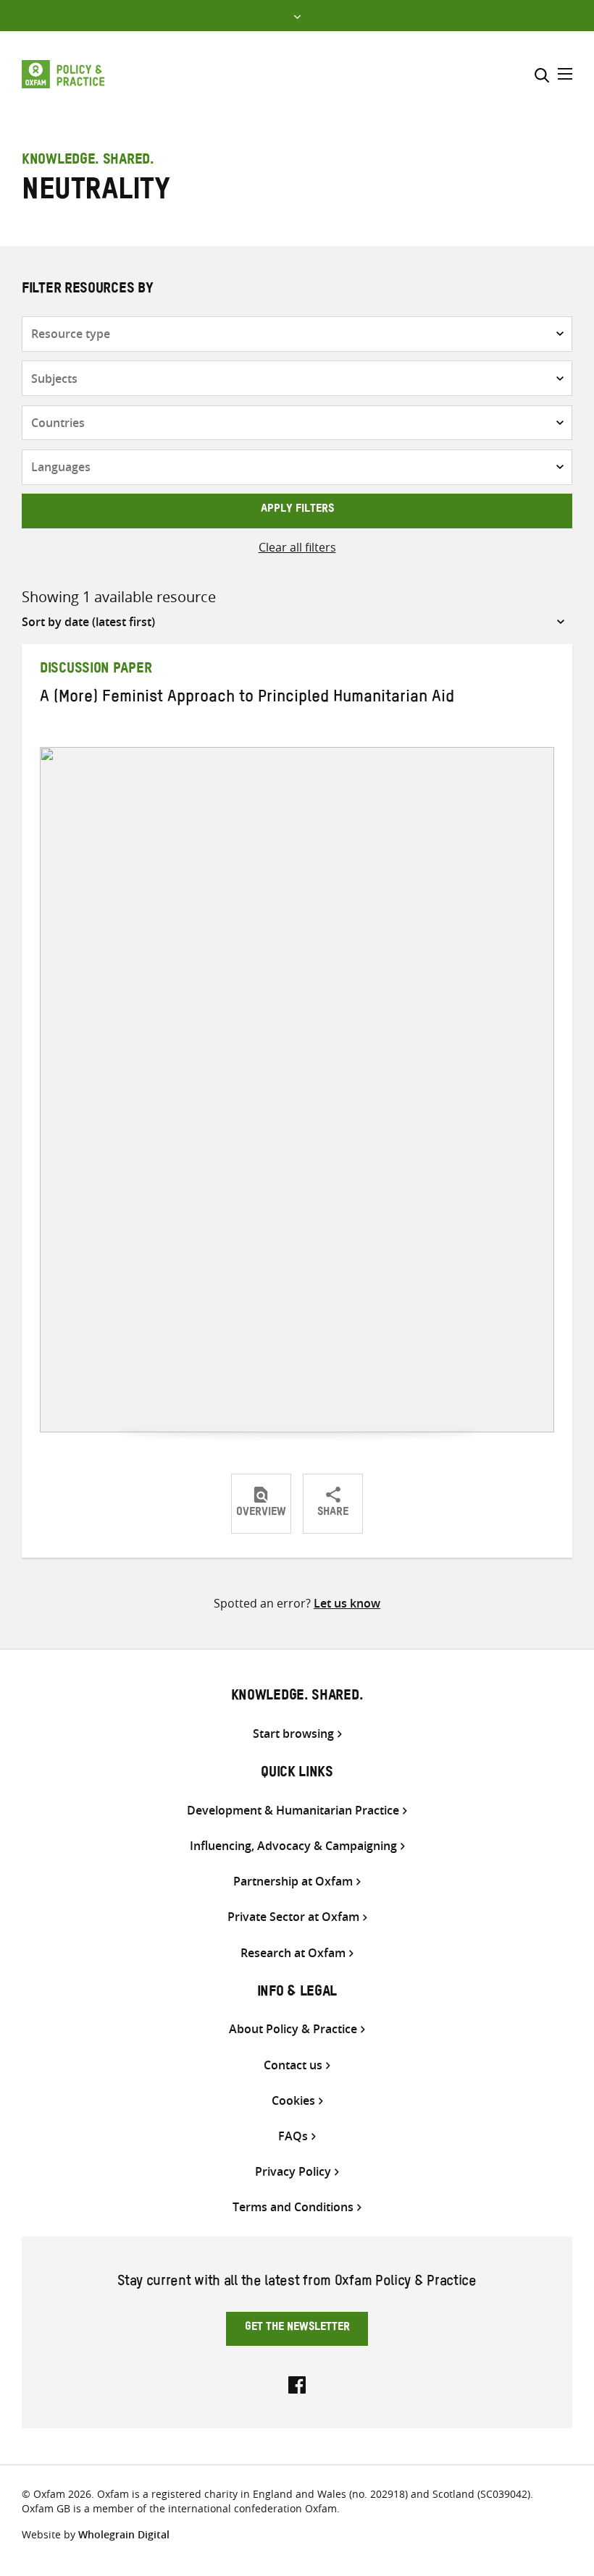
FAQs (293, 2136)
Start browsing (293, 1734)
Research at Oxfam (293, 1953)
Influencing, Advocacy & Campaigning (293, 1846)
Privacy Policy (293, 2172)
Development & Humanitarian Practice (293, 1811)
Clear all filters (297, 547)
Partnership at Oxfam (293, 1882)
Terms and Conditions (293, 2207)
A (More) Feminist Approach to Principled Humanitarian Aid (247, 699)
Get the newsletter (297, 2328)
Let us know (347, 1603)
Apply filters (297, 510)
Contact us (293, 2065)
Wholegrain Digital (124, 2534)
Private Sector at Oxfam (293, 1917)
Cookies (293, 2101)
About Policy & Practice (293, 2029)
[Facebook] (297, 2383)
